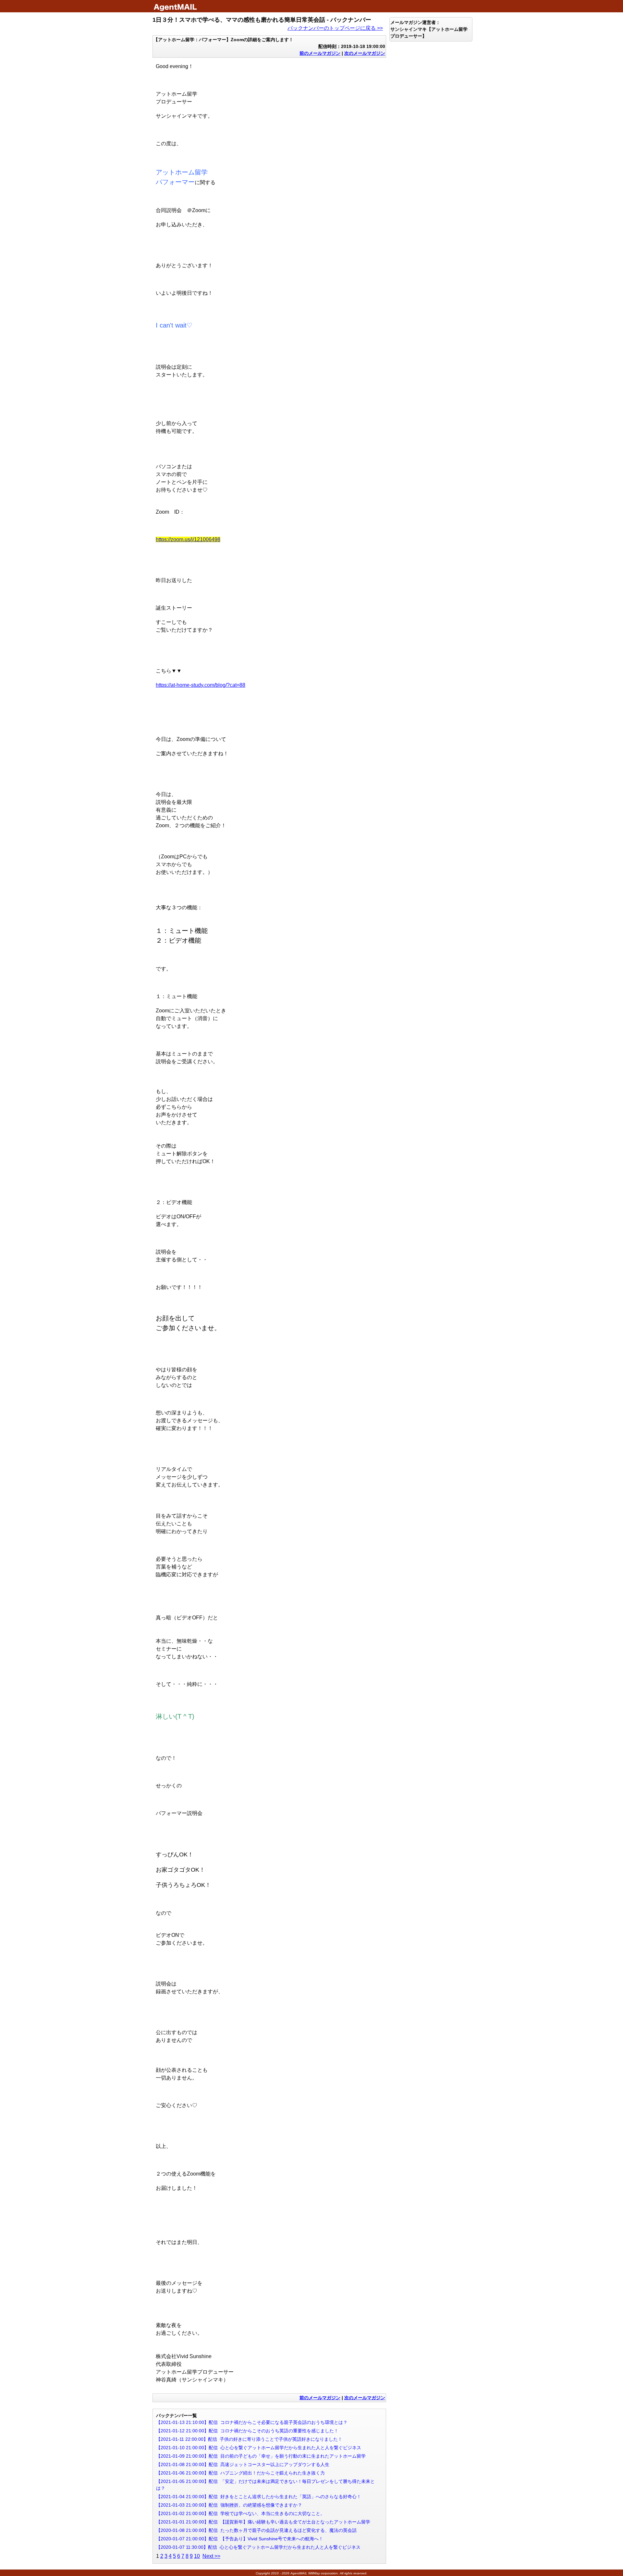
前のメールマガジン (320, 53)
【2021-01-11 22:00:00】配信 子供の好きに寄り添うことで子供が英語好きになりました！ (249, 2439)
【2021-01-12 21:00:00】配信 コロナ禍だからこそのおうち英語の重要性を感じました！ (247, 2431)
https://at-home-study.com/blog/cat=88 (201, 685)
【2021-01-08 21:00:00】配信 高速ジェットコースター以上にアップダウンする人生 (243, 2464)
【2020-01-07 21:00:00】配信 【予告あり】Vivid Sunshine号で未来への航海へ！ (240, 2539)
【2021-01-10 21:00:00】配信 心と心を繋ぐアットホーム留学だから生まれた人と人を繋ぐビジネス (259, 2448)
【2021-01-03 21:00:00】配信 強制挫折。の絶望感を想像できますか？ (229, 2505)
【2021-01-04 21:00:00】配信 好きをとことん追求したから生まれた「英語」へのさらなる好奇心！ (259, 2497)
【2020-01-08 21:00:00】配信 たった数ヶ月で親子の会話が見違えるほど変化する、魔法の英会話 (256, 2530)
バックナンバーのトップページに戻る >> (335, 28)
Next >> (211, 2556)
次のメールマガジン (365, 53)
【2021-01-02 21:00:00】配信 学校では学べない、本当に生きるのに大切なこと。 (240, 2513)
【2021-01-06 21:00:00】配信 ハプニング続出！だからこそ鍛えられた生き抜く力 (240, 2473)
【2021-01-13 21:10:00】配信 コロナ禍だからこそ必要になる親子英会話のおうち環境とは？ (252, 2422)
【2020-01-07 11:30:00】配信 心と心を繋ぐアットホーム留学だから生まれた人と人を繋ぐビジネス (258, 2547)
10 (197, 2556)
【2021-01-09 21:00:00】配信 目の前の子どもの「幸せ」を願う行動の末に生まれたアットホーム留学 (261, 2456)
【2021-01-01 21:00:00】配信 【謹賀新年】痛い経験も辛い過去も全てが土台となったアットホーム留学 (263, 2522)
